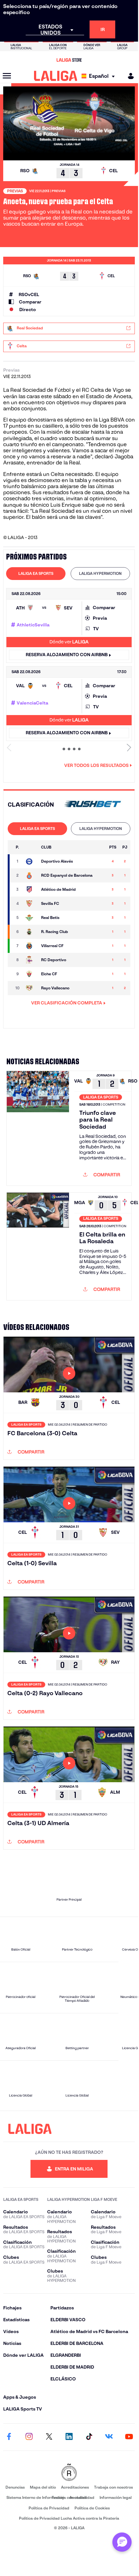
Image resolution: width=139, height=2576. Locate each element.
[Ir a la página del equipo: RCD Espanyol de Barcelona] (31, 875)
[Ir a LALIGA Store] (69, 60)
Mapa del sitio (43, 2487)
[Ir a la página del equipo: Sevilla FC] (31, 904)
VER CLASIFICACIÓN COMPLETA (67, 1003)
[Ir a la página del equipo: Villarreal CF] (31, 946)
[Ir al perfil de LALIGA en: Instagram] (29, 2437)
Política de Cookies (92, 2508)
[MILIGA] (129, 76)
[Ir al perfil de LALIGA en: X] (49, 2437)
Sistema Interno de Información (35, 2497)
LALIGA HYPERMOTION (100, 573)
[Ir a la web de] (93, 805)
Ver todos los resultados (96, 765)
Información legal (116, 2497)
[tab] (36, 574)
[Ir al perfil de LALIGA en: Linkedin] (69, 2437)
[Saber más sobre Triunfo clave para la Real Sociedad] (38, 1128)
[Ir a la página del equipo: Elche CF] (31, 974)
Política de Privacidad (49, 2508)
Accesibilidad (82, 2497)
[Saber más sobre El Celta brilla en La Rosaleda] (38, 1246)
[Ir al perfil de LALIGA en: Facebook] (9, 2437)
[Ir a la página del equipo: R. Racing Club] (31, 932)
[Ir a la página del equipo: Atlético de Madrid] (31, 890)
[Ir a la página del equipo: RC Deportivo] (31, 960)
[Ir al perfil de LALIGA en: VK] (109, 2437)
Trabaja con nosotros (113, 2487)
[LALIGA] (56, 76)
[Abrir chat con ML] (122, 2542)
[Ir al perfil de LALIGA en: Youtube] (129, 2437)
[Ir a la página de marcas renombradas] (69, 2473)
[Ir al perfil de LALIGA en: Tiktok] (89, 2437)
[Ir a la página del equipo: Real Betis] (31, 918)
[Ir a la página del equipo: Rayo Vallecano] (31, 988)
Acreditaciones (75, 2487)
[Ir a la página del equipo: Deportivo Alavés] (31, 861)
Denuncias (15, 2487)
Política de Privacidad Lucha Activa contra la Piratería (69, 2518)
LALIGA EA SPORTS (36, 573)
